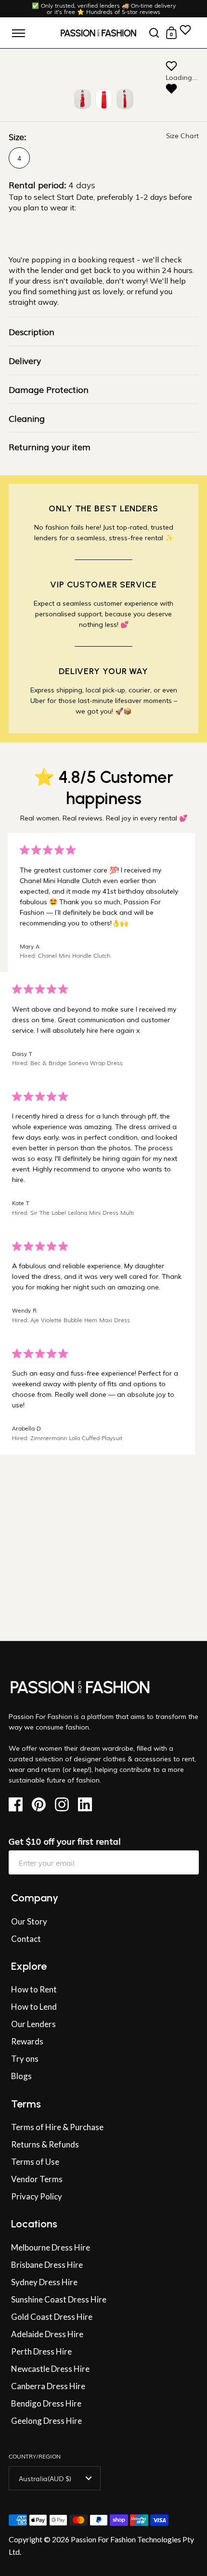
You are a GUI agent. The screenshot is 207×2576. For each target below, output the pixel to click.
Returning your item (50, 446)
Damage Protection (49, 389)
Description (32, 331)
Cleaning (27, 418)
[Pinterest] (42, 1804)
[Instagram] (65, 1804)
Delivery (25, 360)
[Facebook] (19, 1804)
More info (19, 1630)
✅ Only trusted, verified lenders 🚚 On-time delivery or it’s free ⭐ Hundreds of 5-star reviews (104, 9)
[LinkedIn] (88, 1804)
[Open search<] (154, 33)
